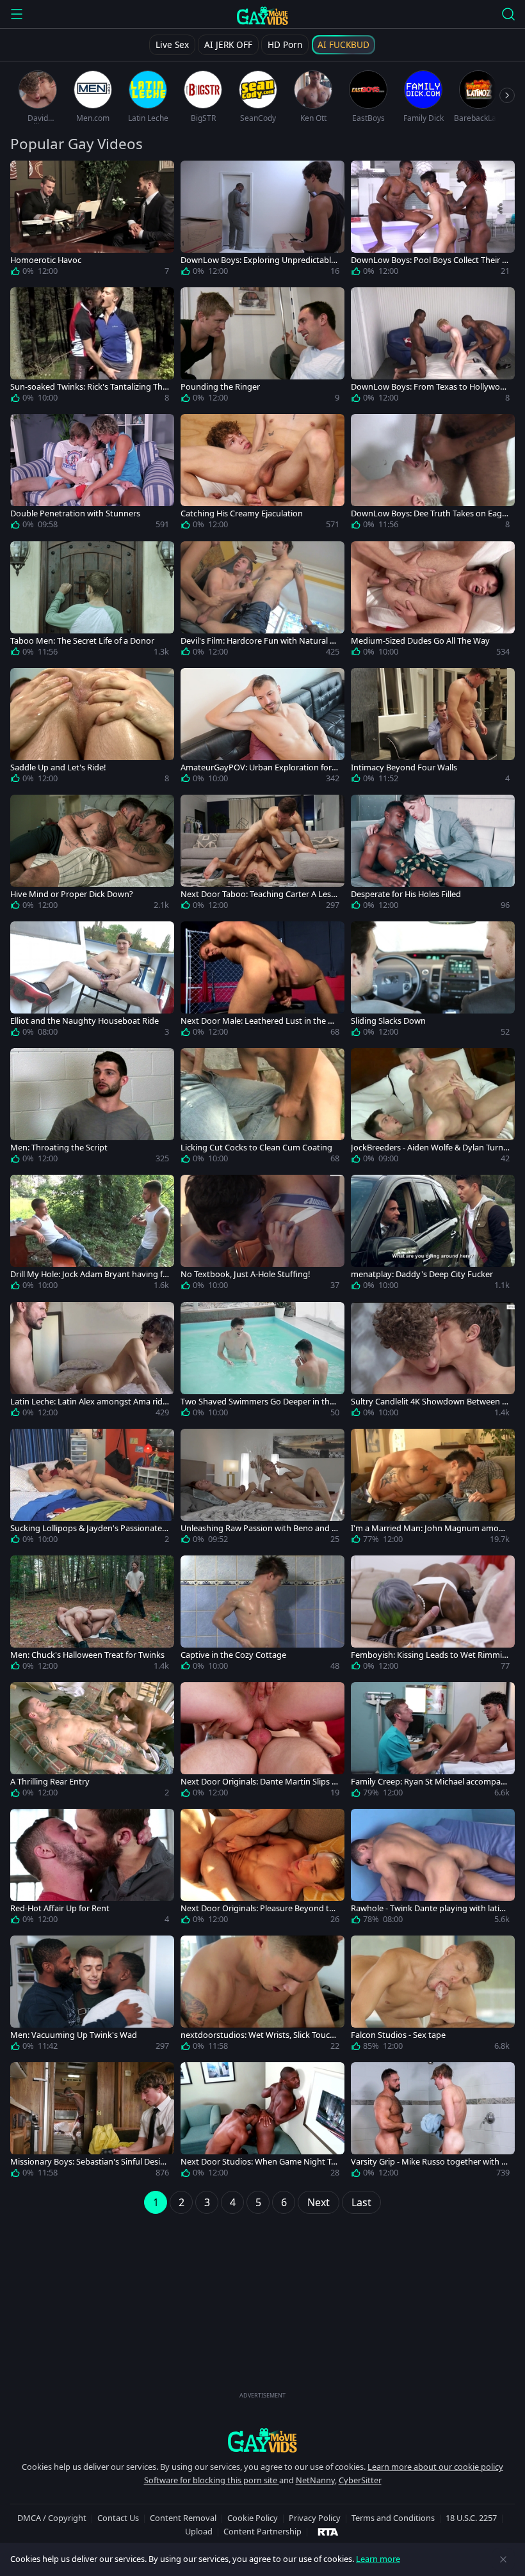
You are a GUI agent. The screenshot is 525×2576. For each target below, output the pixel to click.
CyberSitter (360, 2480)
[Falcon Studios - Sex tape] (433, 1996)
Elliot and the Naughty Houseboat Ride (85, 1021)
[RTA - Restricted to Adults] (328, 2531)
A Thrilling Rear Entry (50, 1782)
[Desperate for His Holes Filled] (433, 855)
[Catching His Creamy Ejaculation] (262, 474)
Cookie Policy (253, 2518)
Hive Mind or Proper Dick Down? (72, 894)
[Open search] (508, 14)
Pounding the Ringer (220, 387)
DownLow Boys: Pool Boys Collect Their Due (429, 260)
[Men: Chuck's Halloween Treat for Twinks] (92, 1616)
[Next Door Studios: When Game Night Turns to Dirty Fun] (262, 2122)
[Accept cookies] (503, 2559)
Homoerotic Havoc (46, 260)
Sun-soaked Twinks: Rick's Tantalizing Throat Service (88, 387)
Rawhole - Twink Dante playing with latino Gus (430, 1908)
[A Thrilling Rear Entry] (92, 1742)
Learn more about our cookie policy (435, 2467)
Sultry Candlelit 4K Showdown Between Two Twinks (429, 1402)
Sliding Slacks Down (388, 1021)
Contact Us (118, 2518)
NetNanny (315, 2480)
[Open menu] (17, 14)
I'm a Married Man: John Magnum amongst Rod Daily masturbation (430, 1528)
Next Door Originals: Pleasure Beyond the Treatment (260, 1908)
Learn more (378, 2559)
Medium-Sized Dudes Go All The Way (420, 641)
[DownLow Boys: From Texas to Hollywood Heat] (433, 347)
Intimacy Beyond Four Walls (404, 767)
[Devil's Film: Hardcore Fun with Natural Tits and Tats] (262, 601)
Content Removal (183, 2518)
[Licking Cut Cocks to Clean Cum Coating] (262, 1108)
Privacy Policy (315, 2518)
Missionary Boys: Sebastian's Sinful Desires (89, 2162)
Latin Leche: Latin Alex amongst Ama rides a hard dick (89, 1402)
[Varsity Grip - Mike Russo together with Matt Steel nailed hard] (433, 2122)
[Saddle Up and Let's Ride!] (92, 728)
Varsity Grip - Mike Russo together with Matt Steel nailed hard (430, 2162)
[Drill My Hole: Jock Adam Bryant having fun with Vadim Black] (92, 1235)
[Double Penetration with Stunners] (92, 474)
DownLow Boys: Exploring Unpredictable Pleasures (258, 260)
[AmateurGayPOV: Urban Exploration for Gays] (262, 728)
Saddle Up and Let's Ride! (58, 767)
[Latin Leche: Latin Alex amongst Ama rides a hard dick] (92, 1362)
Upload (199, 2531)
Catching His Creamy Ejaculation (242, 513)
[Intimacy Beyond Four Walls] (433, 728)
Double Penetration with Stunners (75, 513)
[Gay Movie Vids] (263, 15)
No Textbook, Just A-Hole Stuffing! (245, 1274)
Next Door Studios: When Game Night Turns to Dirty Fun (260, 2162)
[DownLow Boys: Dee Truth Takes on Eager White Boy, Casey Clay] (433, 474)
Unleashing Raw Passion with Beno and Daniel (259, 1528)
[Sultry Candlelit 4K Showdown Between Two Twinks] (433, 1362)
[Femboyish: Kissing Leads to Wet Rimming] (433, 1616)
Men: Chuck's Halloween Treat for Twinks (87, 1655)
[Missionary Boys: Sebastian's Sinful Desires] (92, 2122)
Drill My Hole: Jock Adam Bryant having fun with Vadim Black (89, 1274)
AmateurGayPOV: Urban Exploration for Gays (260, 767)
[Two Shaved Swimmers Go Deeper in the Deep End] (262, 1362)
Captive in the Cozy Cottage (233, 1655)
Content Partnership (262, 2531)
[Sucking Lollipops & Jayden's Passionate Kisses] (92, 1489)
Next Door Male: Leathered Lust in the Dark (259, 1021)
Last (361, 2202)
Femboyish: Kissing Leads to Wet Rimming (429, 1655)
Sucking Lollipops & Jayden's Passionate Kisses (90, 1528)
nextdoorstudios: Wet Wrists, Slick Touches (260, 2035)
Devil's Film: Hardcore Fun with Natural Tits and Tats (260, 641)
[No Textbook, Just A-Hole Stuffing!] (262, 1235)
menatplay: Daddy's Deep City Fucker (422, 1274)
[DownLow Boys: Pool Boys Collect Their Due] (433, 221)
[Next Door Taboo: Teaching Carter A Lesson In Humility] (262, 855)
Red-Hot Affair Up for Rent (60, 1908)
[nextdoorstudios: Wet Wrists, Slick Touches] (262, 1996)
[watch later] (26, 176)
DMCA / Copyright (52, 2518)
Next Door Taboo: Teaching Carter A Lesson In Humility (258, 894)
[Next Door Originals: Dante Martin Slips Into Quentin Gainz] (262, 1742)
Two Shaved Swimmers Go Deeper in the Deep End (257, 1402)
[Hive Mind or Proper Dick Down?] (92, 855)
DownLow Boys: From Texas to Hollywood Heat (428, 387)
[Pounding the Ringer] (262, 347)
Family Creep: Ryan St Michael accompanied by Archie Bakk (429, 1782)
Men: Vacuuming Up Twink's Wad (74, 2035)
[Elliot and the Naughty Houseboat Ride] (92, 982)
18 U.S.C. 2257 (471, 2518)
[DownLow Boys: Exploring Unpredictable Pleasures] (262, 221)
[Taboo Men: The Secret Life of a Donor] (92, 601)
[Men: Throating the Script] (92, 1108)
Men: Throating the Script (59, 1148)
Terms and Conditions (393, 2518)
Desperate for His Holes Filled (406, 894)
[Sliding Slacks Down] (433, 982)
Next (319, 2202)
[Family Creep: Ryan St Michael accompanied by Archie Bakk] (433, 1742)
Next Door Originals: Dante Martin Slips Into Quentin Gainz (260, 1782)
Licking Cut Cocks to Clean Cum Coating (256, 1148)
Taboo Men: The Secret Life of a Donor (82, 641)
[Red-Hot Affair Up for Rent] (92, 1869)
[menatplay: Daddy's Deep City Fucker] (433, 1235)
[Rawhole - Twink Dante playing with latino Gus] (433, 1869)
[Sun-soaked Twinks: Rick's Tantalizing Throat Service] (92, 347)
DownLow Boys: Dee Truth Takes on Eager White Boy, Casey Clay (430, 513)
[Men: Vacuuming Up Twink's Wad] (92, 1996)
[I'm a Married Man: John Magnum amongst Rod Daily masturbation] (433, 1489)
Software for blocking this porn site (212, 2480)
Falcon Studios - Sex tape (398, 2035)
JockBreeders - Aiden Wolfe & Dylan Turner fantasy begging (429, 1148)
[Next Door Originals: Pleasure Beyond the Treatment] (262, 1869)
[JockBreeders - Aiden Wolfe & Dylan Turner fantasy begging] (433, 1108)
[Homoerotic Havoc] (92, 221)
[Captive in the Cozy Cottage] (262, 1616)
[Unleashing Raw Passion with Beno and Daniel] (262, 1489)
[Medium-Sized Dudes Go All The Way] (433, 601)
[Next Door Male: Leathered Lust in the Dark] (262, 982)
